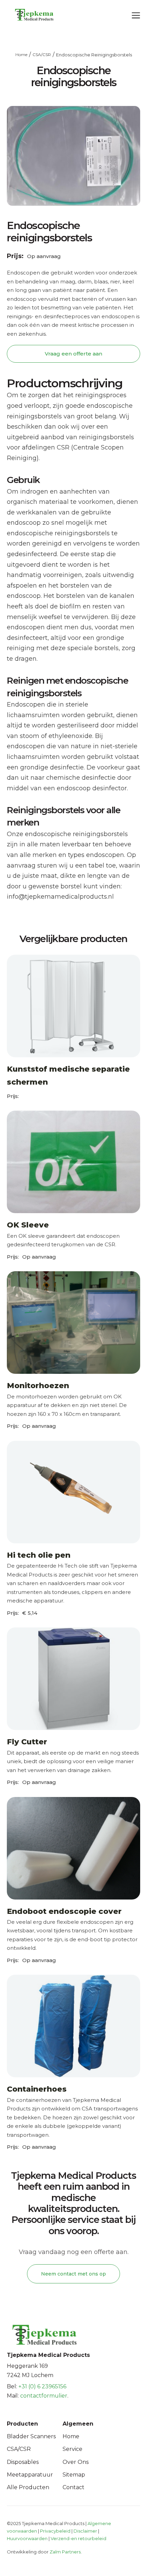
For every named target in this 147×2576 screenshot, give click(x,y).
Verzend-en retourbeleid (78, 2538)
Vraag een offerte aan (73, 354)
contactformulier (44, 2396)
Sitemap (74, 2475)
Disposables (23, 2462)
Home (21, 55)
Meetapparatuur (30, 2475)
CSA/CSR (42, 55)
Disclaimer (85, 2531)
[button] (136, 14)
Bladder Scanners (31, 2436)
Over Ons (76, 2462)
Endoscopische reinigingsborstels (94, 55)
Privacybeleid (55, 2531)
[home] (27, 15)
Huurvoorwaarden (27, 2538)
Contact (73, 2487)
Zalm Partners (65, 2552)
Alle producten (28, 2487)
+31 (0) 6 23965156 (42, 2386)
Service (72, 2449)
